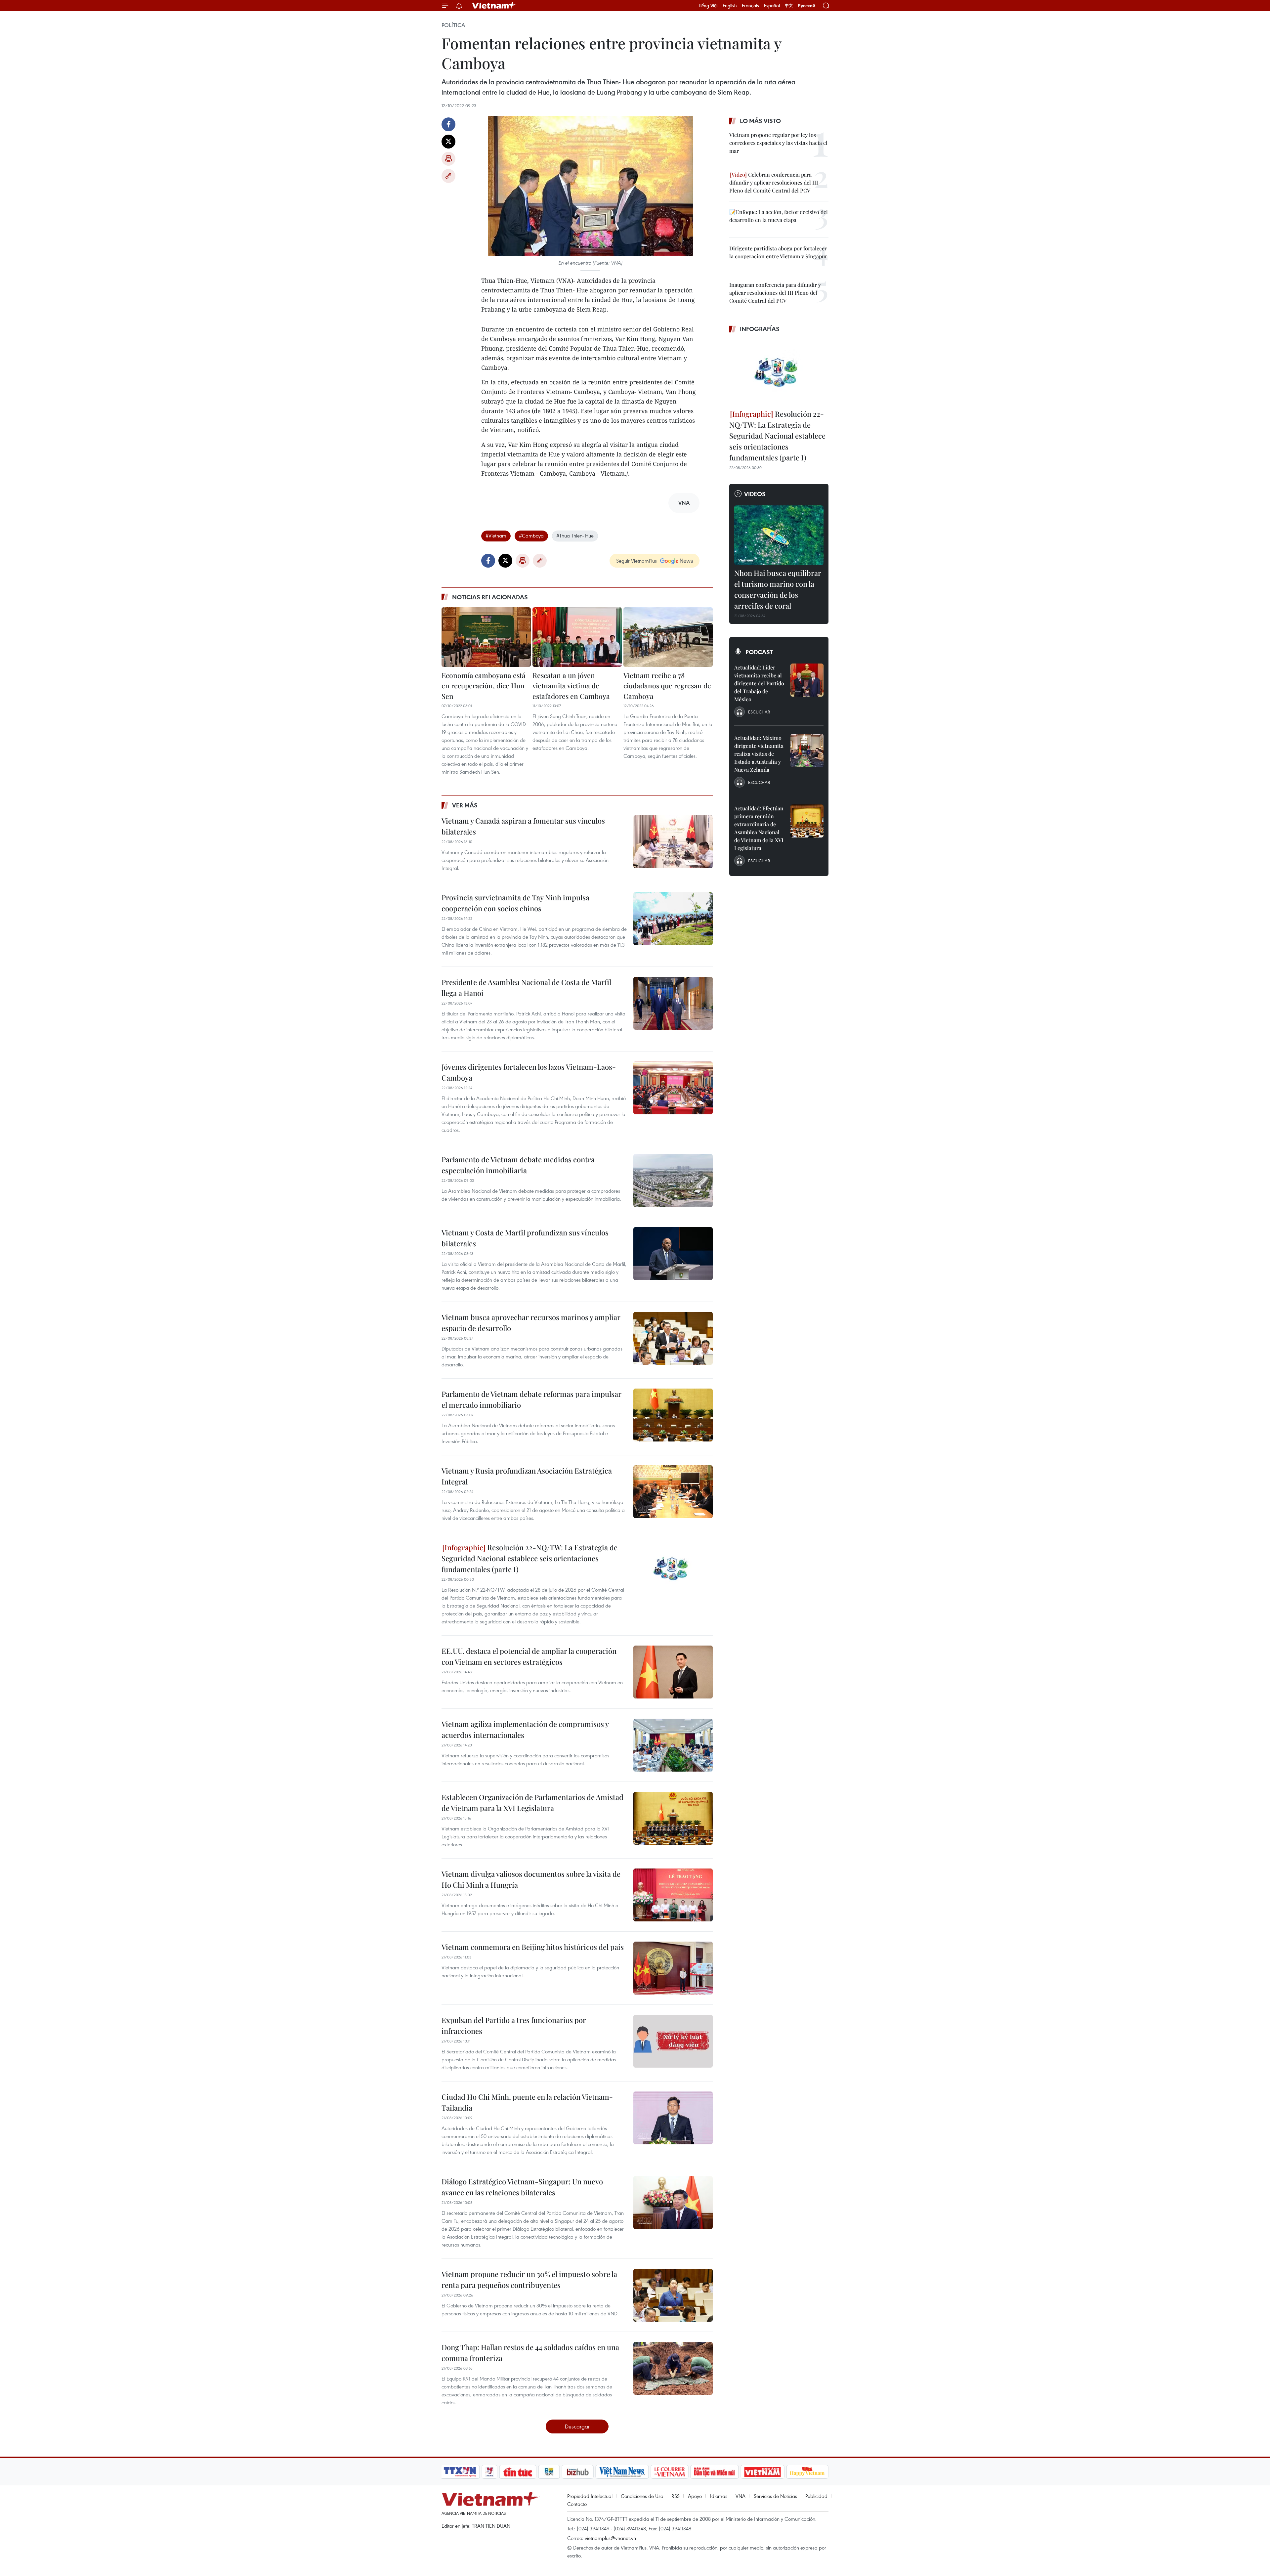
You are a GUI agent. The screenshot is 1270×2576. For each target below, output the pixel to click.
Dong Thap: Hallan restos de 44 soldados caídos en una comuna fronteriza (530, 2353)
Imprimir (448, 159)
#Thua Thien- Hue (575, 536)
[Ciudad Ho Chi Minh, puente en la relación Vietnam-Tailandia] (673, 2118)
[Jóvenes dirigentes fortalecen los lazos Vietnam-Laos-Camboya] (673, 1088)
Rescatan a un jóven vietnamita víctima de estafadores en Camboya (571, 686)
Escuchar (759, 712)
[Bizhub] (577, 2472)
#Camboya (531, 536)
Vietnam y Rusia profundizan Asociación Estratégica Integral (527, 1476)
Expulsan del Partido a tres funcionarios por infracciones (514, 2025)
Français (750, 6)
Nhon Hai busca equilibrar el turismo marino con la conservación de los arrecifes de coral (778, 589)
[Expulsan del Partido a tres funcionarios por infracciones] (673, 2041)
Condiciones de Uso (642, 2496)
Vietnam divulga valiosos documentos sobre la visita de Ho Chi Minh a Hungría (531, 1879)
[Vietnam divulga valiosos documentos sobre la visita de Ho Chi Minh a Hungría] (673, 1895)
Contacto (577, 2504)
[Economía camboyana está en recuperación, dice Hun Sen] (486, 637)
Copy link (448, 176)
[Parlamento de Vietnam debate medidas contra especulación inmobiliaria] (673, 1181)
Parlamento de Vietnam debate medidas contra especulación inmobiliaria (518, 1165)
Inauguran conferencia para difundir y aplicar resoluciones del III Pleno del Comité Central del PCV (775, 293)
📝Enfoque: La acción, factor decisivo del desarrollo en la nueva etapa (779, 216)
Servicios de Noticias (775, 2496)
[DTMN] (714, 2472)
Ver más (465, 805)
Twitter (448, 142)
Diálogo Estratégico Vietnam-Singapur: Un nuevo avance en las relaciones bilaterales (522, 2187)
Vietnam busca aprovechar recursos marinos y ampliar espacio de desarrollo (531, 1323)
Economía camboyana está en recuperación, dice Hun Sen (484, 686)
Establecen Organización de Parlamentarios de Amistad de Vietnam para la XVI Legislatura (532, 1803)
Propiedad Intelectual (590, 2496)
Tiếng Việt (708, 6)
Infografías (760, 329)
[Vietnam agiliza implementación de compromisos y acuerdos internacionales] (673, 1745)
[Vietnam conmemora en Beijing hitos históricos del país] (673, 1968)
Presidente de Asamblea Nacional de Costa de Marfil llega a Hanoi (526, 987)
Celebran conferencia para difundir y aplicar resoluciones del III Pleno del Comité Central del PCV (774, 182)
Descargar (577, 2426)
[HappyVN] (807, 2472)
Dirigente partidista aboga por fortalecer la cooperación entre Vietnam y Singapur (778, 252)
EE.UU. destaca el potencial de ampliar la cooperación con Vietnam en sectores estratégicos (529, 1656)
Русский (806, 6)
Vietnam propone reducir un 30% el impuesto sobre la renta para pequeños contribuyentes (529, 2279)
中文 (789, 6)
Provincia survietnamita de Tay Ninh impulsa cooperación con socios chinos (515, 903)
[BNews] (549, 2472)
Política (453, 25)
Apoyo (695, 2496)
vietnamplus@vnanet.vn (610, 2538)
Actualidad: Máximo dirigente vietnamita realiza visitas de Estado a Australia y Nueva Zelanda (759, 754)
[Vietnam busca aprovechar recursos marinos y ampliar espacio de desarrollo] (673, 1338)
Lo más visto (760, 121)
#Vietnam (496, 536)
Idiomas (719, 2496)
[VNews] (490, 2472)
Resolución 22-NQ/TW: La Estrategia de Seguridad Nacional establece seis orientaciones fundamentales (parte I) (529, 1558)
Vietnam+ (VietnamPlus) (494, 6)
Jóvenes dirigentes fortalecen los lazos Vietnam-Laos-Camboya (529, 1072)
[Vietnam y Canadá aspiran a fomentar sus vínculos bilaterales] (673, 842)
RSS (676, 2496)
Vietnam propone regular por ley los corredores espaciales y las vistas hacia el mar (778, 143)
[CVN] (669, 2472)
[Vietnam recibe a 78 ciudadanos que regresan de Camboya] (668, 637)
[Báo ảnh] (762, 2472)
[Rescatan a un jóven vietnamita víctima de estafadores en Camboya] (577, 637)
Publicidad (816, 2496)
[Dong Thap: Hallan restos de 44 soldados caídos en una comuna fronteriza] (673, 2368)
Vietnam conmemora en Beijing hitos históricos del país (533, 1947)
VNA (741, 2496)
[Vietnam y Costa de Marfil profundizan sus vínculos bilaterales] (673, 1254)
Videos (755, 494)
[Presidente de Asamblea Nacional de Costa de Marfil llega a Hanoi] (673, 1003)
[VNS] (622, 2472)
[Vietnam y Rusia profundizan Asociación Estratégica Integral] (673, 1492)
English (730, 6)
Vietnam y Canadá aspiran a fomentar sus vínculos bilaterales (523, 826)
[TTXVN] (460, 2472)
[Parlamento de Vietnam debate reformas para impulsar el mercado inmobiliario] (673, 1415)
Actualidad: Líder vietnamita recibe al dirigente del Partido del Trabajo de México (759, 683)
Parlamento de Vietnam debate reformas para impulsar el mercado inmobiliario (531, 1399)
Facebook (448, 124)
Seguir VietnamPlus (636, 561)
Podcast (759, 652)
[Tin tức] (518, 2472)
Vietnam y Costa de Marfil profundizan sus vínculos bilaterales (525, 1238)
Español (772, 6)
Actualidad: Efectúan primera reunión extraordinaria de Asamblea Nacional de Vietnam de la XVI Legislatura (759, 828)
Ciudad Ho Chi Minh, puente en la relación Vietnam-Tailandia (527, 2102)
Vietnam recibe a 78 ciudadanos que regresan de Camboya (667, 686)
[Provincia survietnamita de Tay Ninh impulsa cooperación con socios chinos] (673, 919)
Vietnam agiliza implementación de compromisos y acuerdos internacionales (525, 1729)
